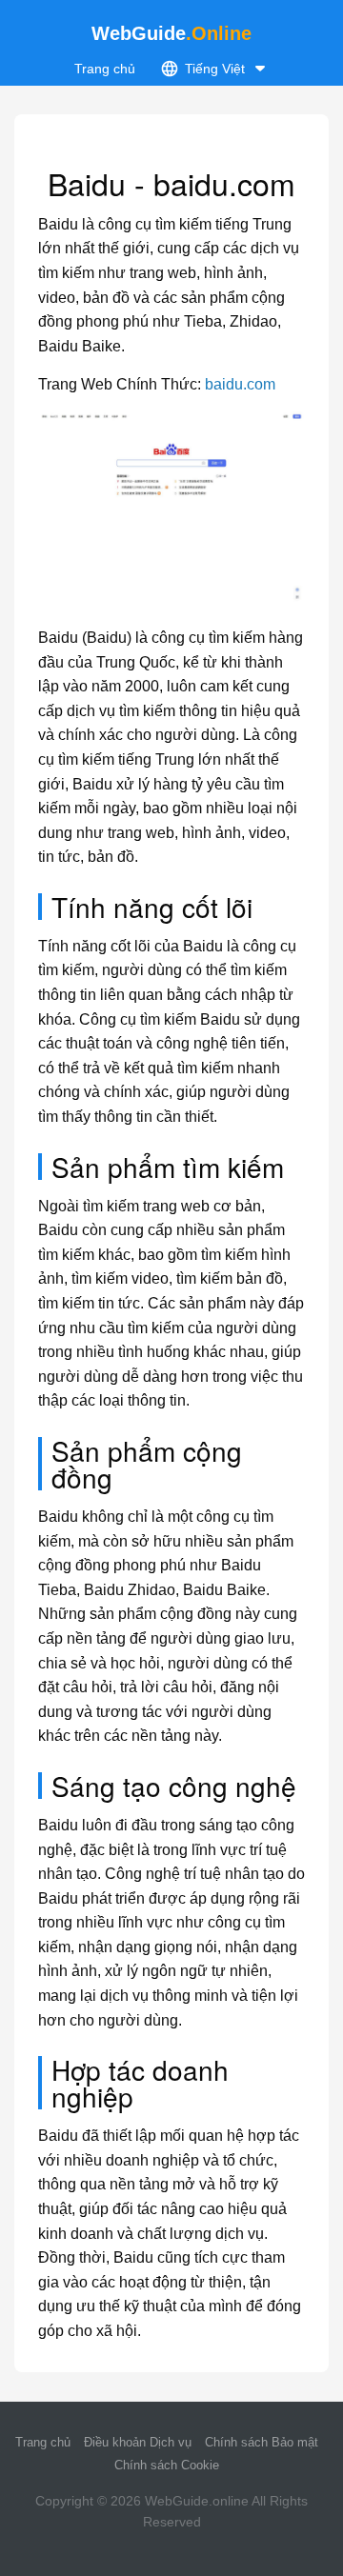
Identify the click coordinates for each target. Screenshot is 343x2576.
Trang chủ (105, 69)
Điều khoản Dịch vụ (138, 2442)
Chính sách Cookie (167, 2465)
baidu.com (240, 384)
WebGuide (171, 33)
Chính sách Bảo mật (262, 2442)
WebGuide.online (197, 2501)
